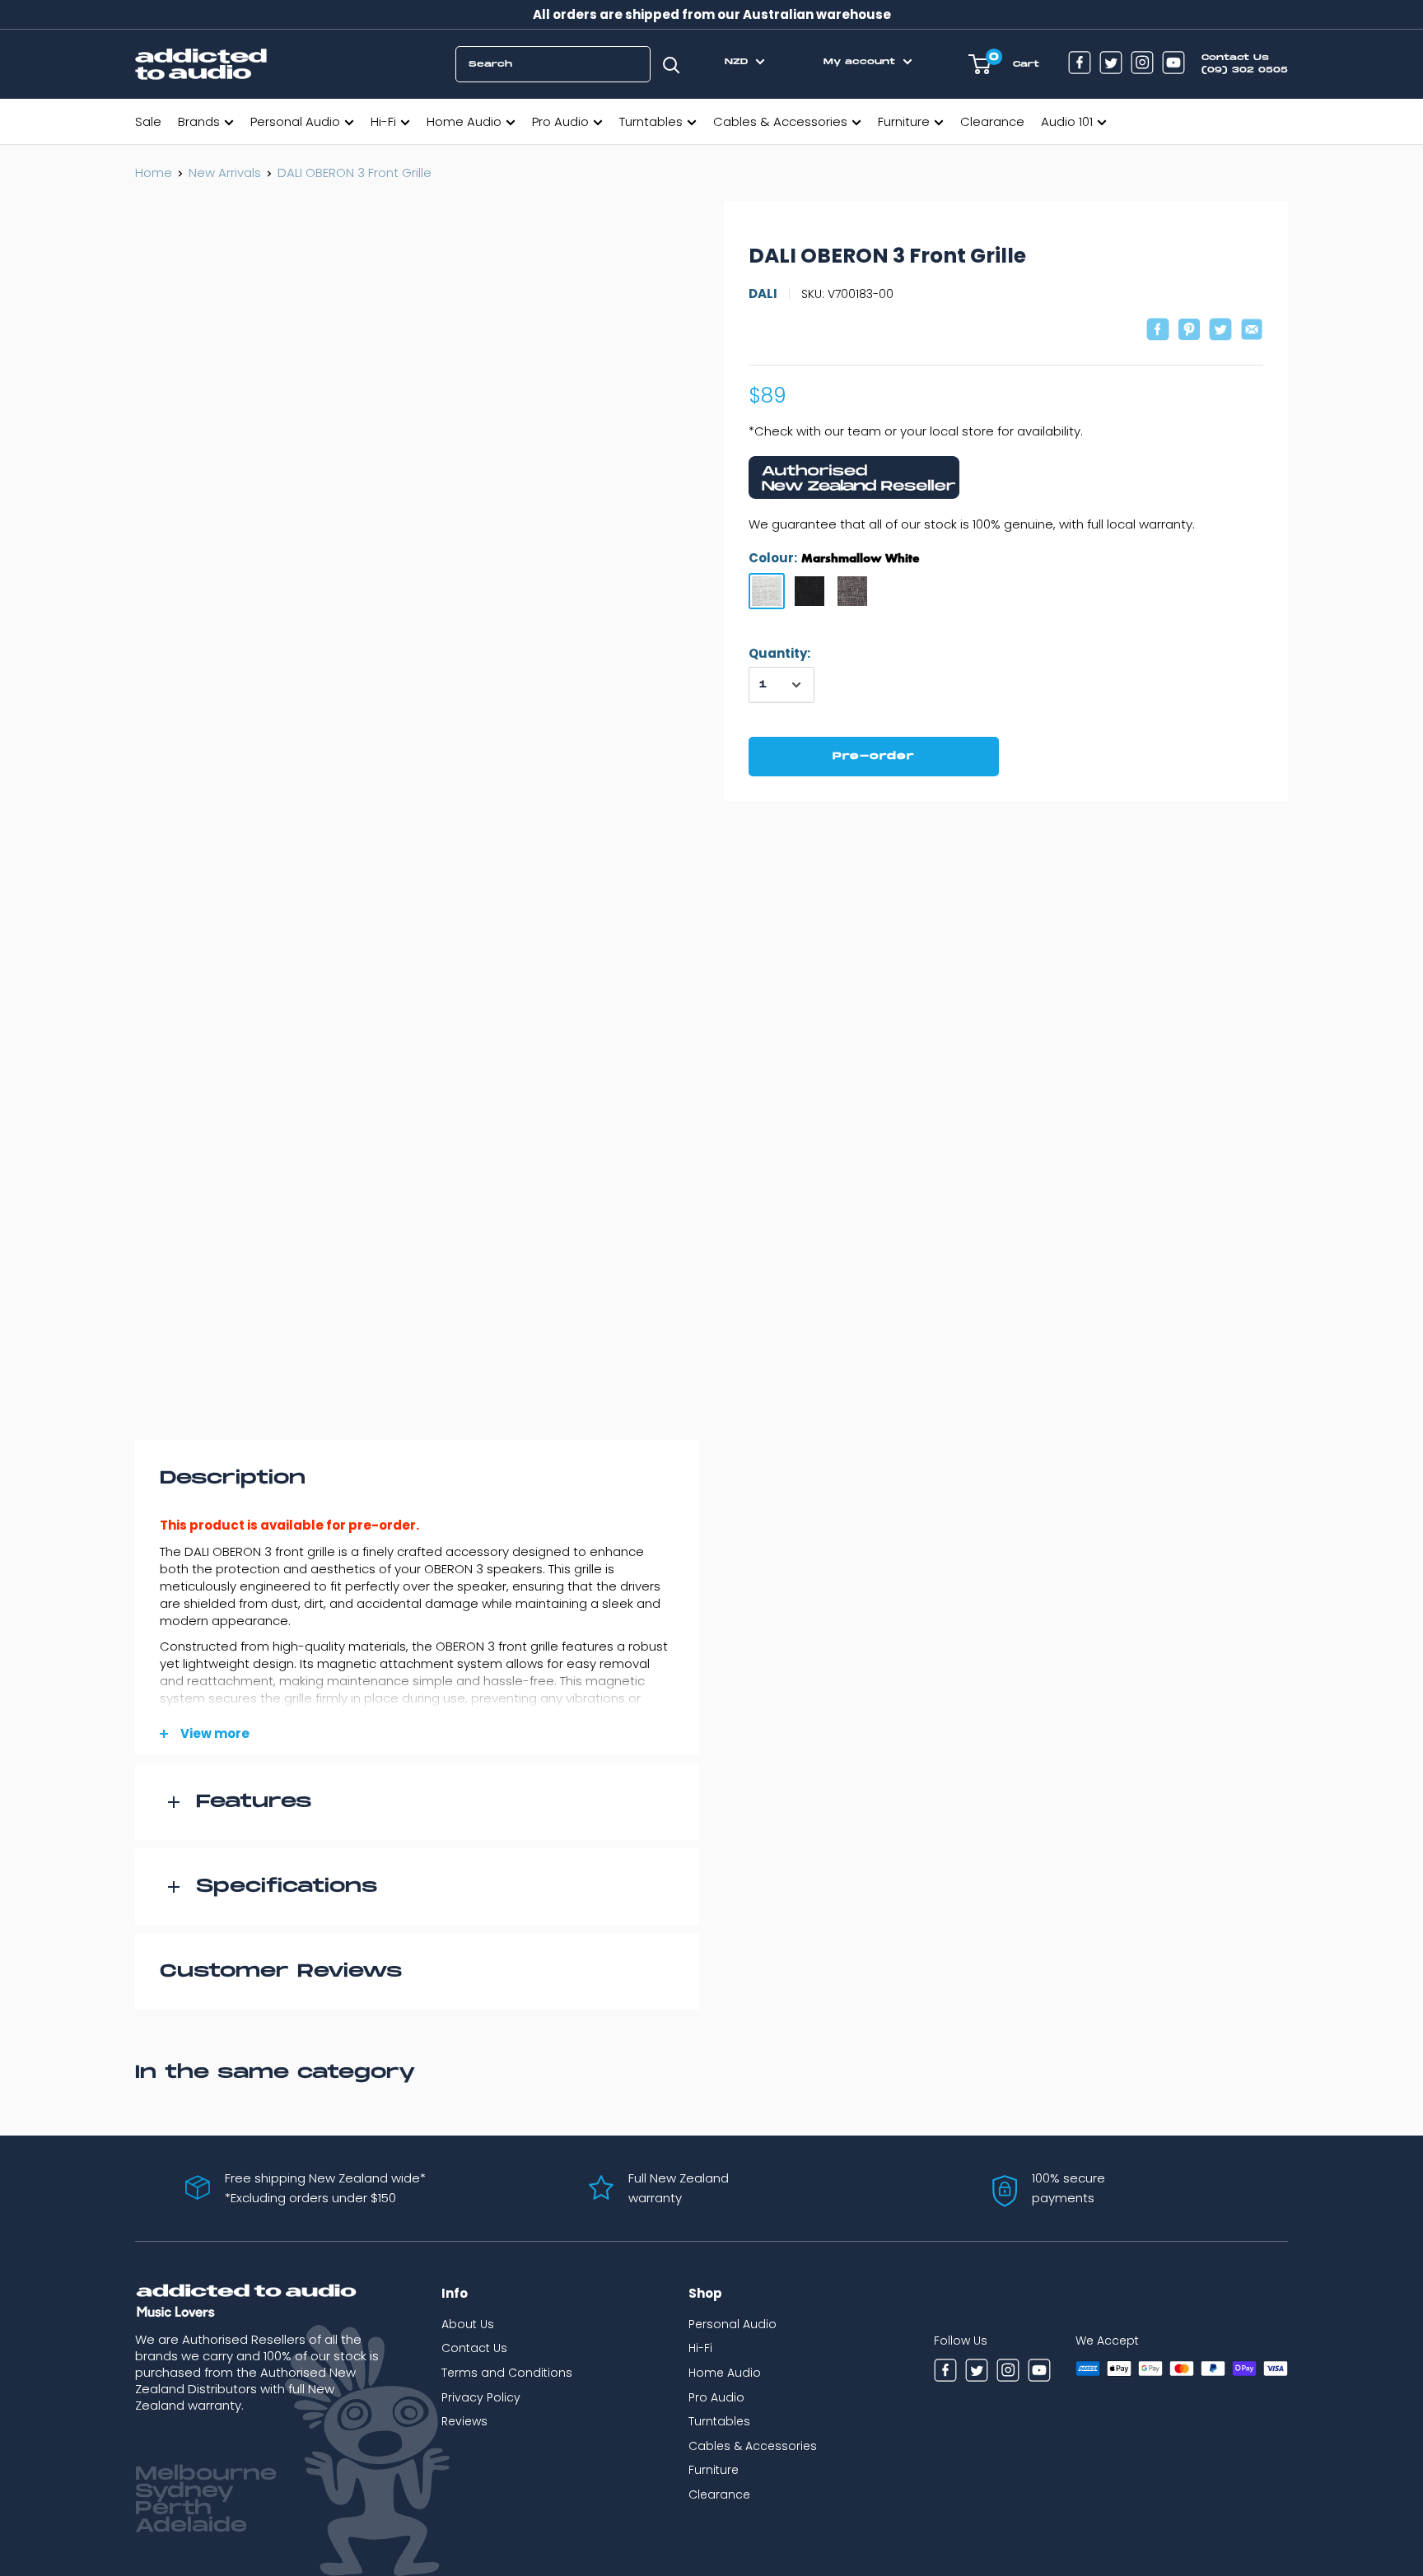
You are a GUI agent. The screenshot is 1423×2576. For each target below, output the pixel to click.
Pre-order (874, 756)
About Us (468, 2324)
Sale (148, 121)
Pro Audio (560, 121)
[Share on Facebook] (1158, 331)
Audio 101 (1067, 121)
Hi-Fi (383, 121)
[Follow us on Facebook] (1080, 65)
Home (154, 172)
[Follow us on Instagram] (1142, 65)
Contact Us (474, 2348)
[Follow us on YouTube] (1173, 65)
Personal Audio (295, 121)
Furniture (904, 121)
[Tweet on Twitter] (1220, 331)
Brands (199, 121)
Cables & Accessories (780, 121)
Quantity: (779, 653)
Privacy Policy (481, 2397)
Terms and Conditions (507, 2373)
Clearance (992, 121)
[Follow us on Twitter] (1111, 65)
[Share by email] (1252, 331)
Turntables (651, 121)
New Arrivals (225, 172)
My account (861, 62)
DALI (763, 293)
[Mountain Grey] (852, 591)
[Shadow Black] (809, 591)
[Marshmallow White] (767, 591)
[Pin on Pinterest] (1189, 331)
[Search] (671, 64)
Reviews (464, 2421)
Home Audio (464, 121)
